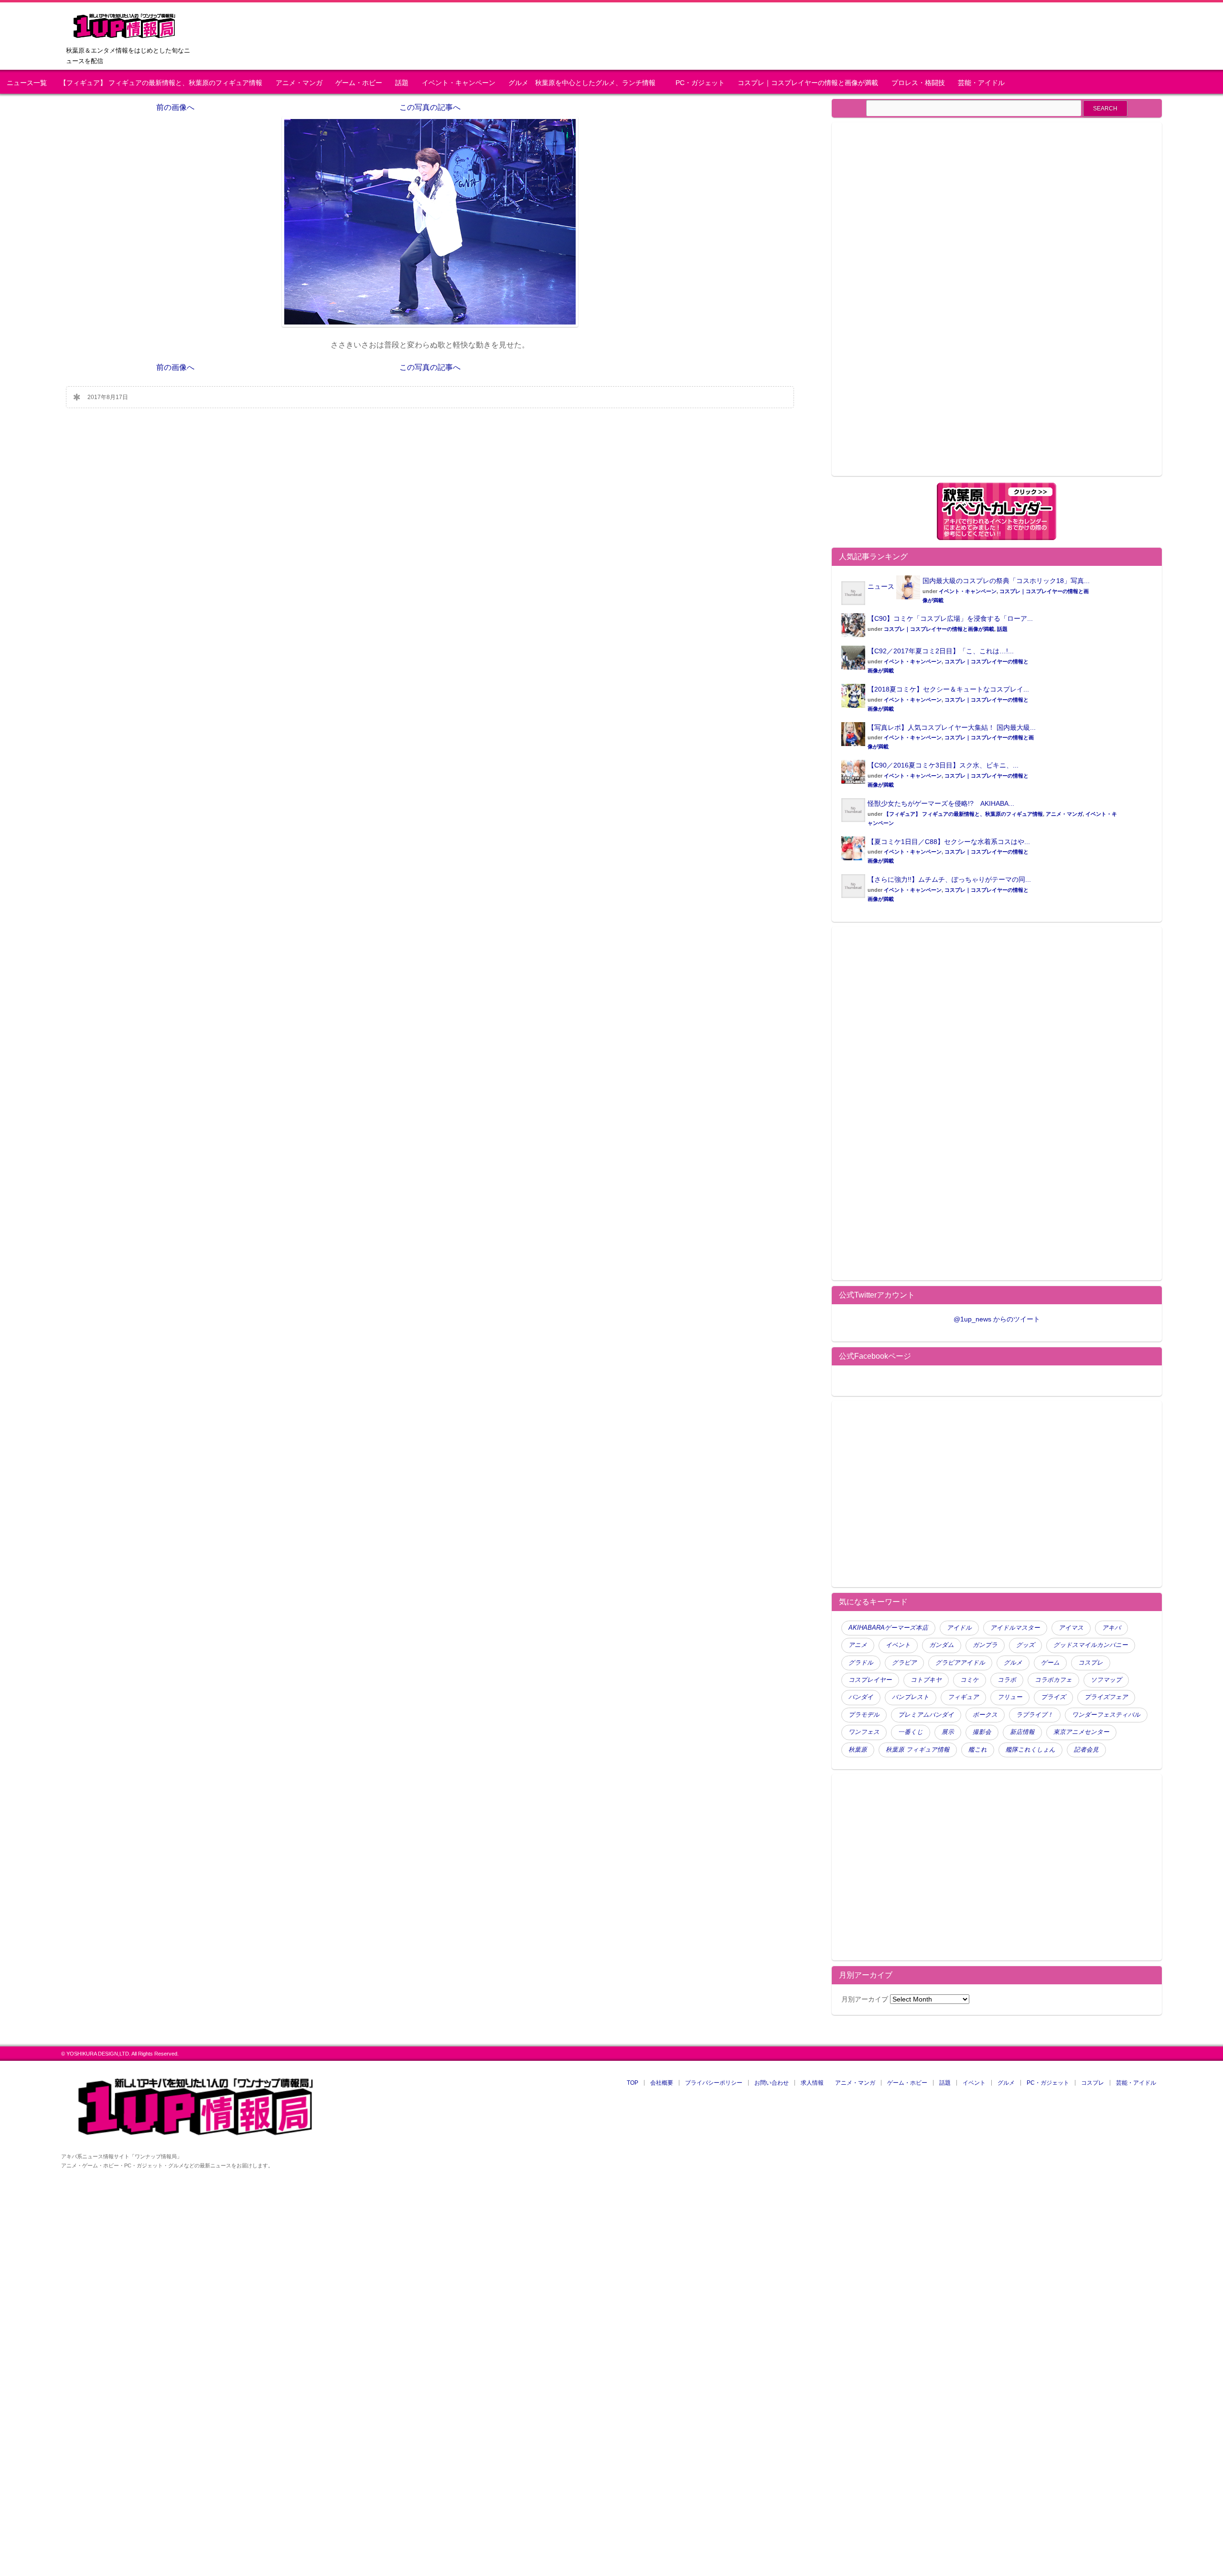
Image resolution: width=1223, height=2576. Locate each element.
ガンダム (942, 1645)
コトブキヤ (926, 1680)
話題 (402, 83)
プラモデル (864, 1715)
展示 (948, 1732)
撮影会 (982, 1732)
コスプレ (1091, 1663)
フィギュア (963, 1697)
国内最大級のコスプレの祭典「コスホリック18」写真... (1006, 581)
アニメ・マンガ (299, 83)
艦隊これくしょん (1030, 1750)
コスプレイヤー (870, 1680)
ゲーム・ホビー (359, 83)
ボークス (985, 1715)
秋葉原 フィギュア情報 (918, 1750)
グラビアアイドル (960, 1663)
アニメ (858, 1645)
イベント (898, 1645)
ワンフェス (864, 1732)
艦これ (978, 1750)
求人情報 (812, 2083)
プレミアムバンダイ (926, 1715)
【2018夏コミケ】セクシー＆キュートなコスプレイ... (948, 689)
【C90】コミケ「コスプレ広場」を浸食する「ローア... (950, 618)
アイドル (959, 1628)
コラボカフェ (1053, 1680)
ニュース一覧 (27, 83)
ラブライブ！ (1035, 1715)
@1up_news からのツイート (997, 1319)
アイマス (1071, 1628)
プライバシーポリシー (714, 2083)
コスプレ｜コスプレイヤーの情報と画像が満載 (808, 83)
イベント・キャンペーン (459, 83)
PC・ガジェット (700, 83)
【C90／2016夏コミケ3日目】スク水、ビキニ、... (943, 765)
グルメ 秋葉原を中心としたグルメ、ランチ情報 (585, 83)
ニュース (881, 586)
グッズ (1025, 1645)
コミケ (970, 1680)
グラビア (904, 1663)
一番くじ (911, 1732)
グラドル (861, 1663)
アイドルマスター (1015, 1628)
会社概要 (662, 2083)
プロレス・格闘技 (918, 83)
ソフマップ (1106, 1680)
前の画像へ (175, 107)
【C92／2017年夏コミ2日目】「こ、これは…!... (941, 651)
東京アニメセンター (1081, 1732)
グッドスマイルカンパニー (1091, 1645)
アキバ (1111, 1628)
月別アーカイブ (865, 1999)
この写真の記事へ (430, 107)
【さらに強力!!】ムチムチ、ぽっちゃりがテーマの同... (949, 879)
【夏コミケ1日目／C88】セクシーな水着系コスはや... (949, 842)
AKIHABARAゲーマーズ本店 (888, 1628)
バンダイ (861, 1697)
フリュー (1010, 1697)
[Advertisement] (922, 305)
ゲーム (1050, 1663)
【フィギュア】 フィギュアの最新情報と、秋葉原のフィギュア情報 (161, 83)
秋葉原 (858, 1750)
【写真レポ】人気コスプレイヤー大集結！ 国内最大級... (952, 727)
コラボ (1007, 1680)
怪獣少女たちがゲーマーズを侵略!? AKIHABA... (941, 803)
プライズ (1053, 1697)
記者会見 (1086, 1750)
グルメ (1013, 1663)
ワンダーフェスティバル (1106, 1715)
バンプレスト (911, 1697)
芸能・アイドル (981, 83)
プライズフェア (1106, 1697)
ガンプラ (985, 1645)
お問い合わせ (772, 2083)
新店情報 (1022, 1732)
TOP (633, 2083)
